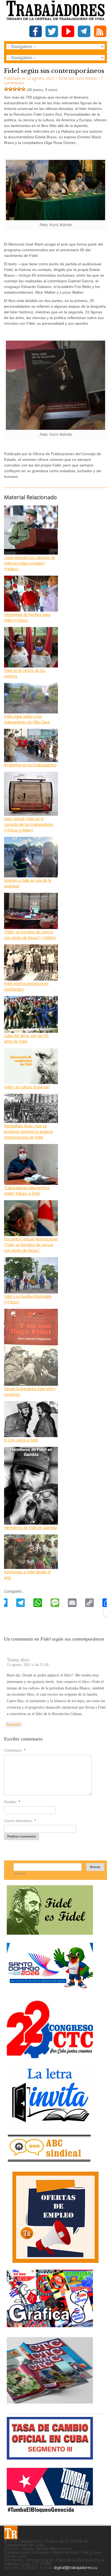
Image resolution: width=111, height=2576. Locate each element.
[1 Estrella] (6, 89)
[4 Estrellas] (19, 89)
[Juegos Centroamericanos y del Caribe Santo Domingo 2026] (50, 1990)
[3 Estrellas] (15, 89)
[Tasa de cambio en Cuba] (50, 2458)
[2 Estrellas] (11, 89)
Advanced (20, 1874)
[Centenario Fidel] (50, 1933)
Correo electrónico (20, 1821)
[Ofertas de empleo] (55, 2217)
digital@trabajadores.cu (75, 2568)
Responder (14, 1725)
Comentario (15, 1750)
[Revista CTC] (50, 2404)
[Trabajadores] (11, 2533)
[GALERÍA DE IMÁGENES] (50, 2325)
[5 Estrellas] (23, 89)
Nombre (12, 1802)
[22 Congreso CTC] (50, 2056)
